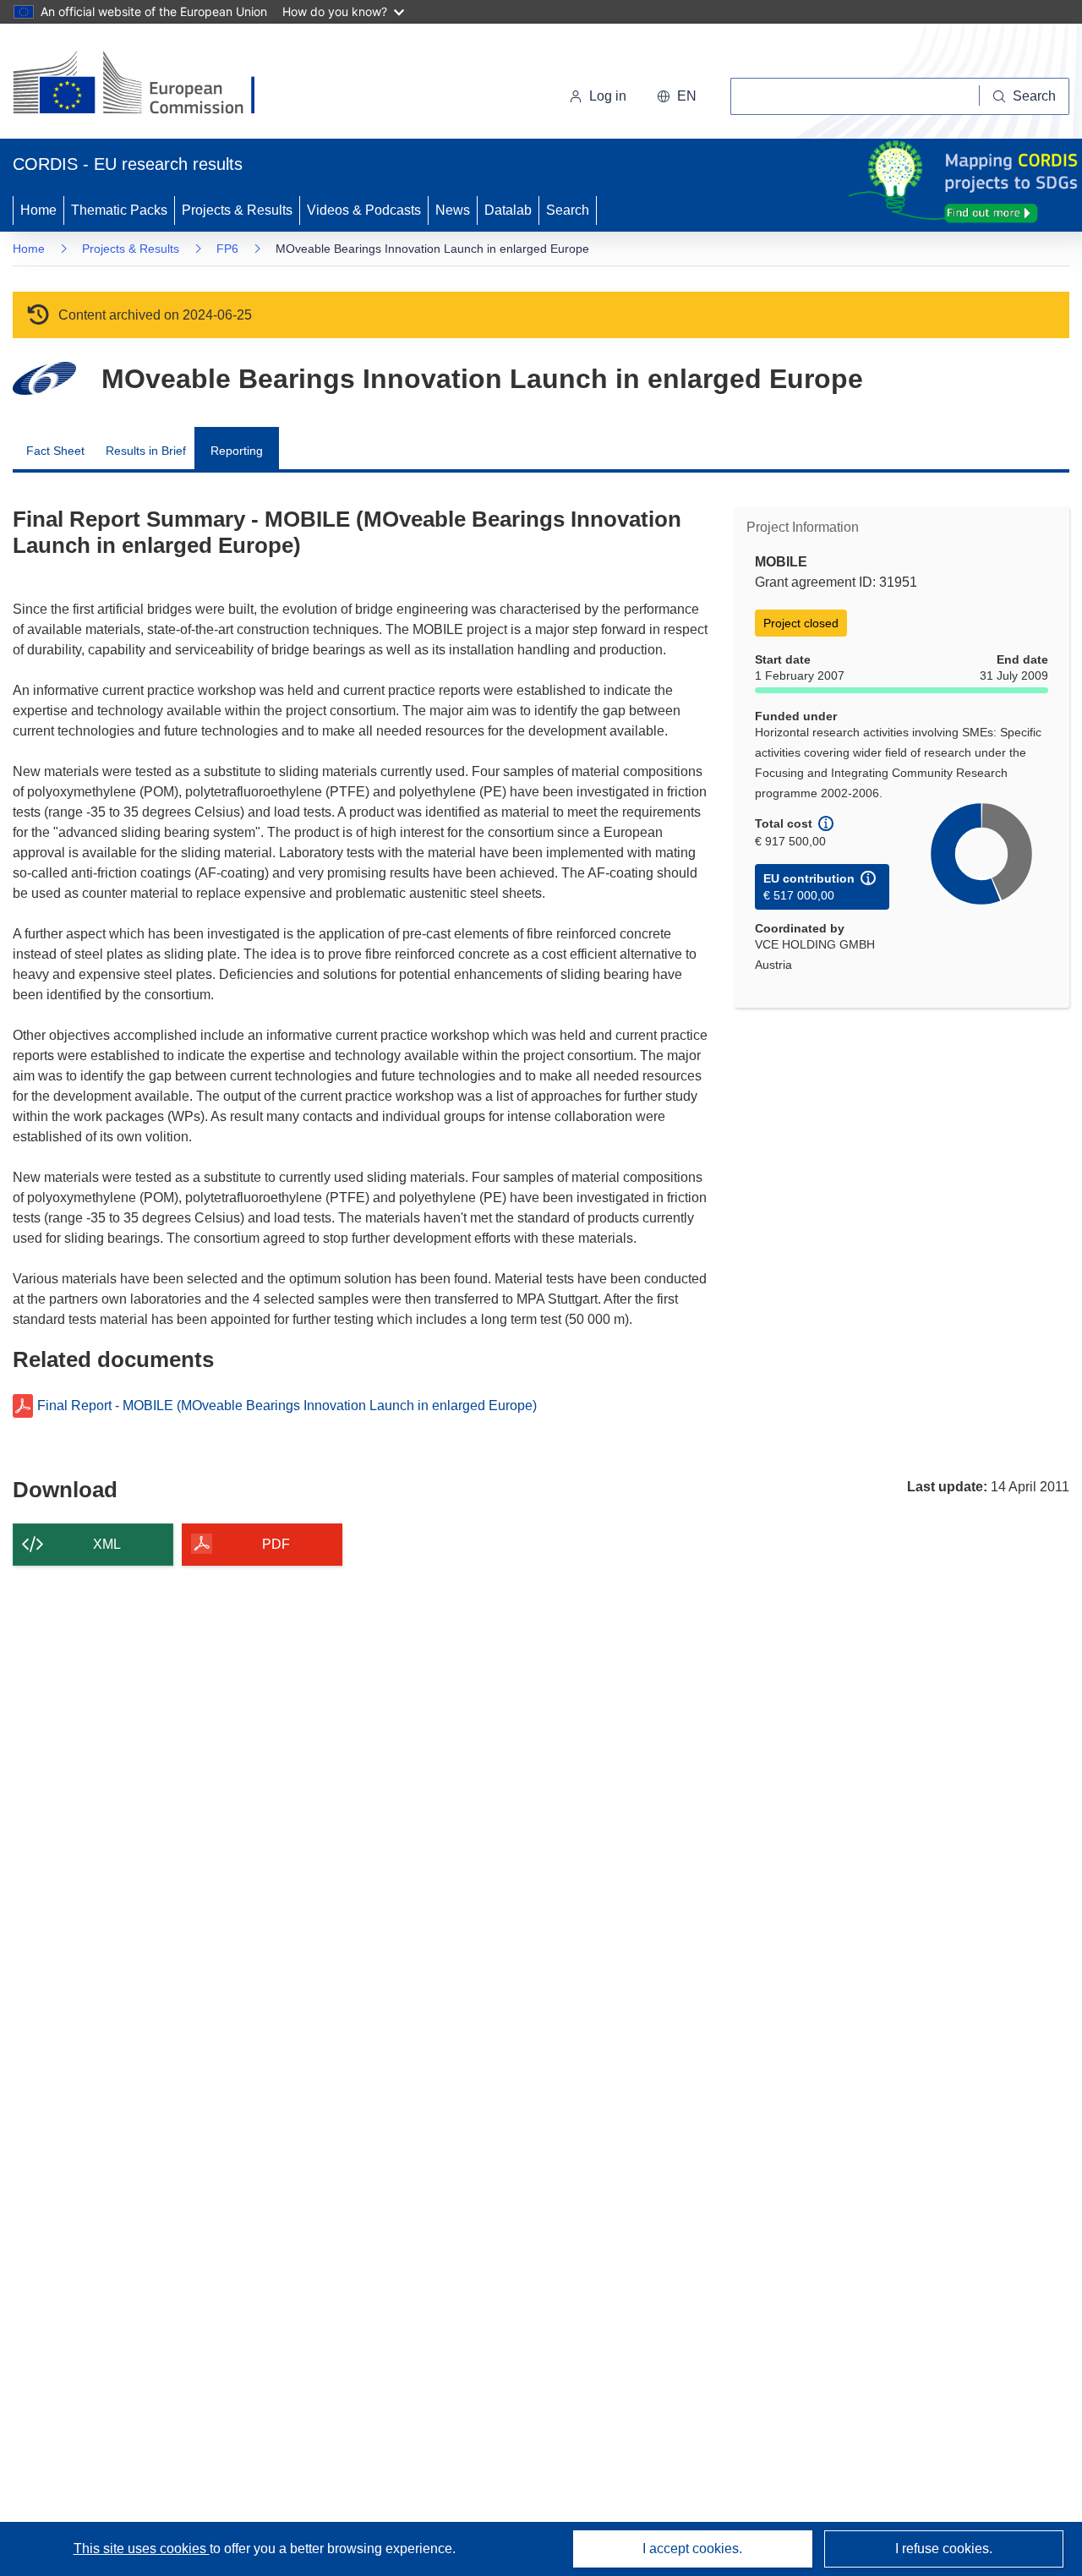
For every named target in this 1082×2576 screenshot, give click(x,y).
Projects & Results (237, 210)
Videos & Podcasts (364, 210)
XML (107, 1544)
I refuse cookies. (944, 2549)
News (453, 210)
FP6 (227, 249)
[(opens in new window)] (149, 85)
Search (568, 210)
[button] (677, 96)
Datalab (508, 210)
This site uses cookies (142, 2549)
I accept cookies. (692, 2549)
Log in (608, 96)
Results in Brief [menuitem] (146, 451)
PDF (276, 1544)
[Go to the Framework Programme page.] (44, 378)
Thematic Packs (119, 210)
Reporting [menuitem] (237, 451)
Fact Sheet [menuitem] (55, 451)
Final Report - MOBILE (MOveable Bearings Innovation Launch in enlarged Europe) (287, 1406)
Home (38, 210)
